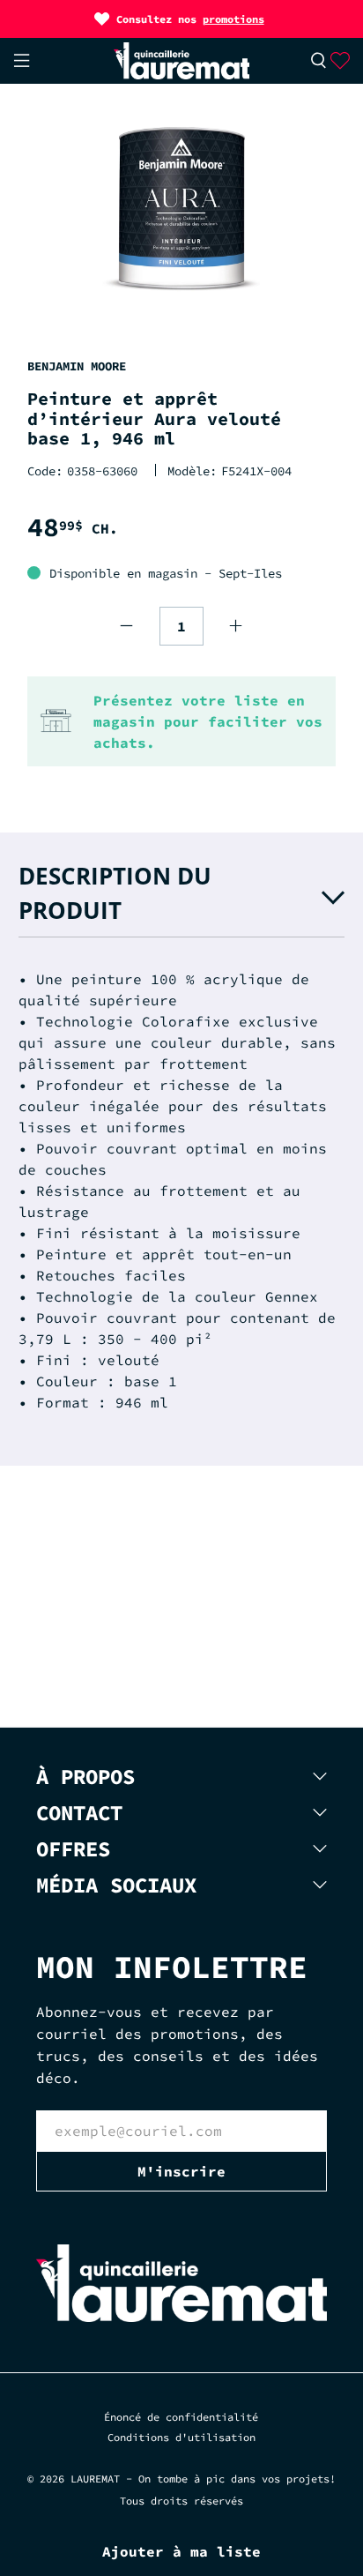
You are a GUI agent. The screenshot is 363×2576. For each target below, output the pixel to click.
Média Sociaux (116, 1885)
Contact (79, 1813)
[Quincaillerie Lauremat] (182, 60)
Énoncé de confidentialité (181, 2417)
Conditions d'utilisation (181, 2437)
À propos (85, 1777)
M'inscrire (181, 2171)
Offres (73, 1849)
